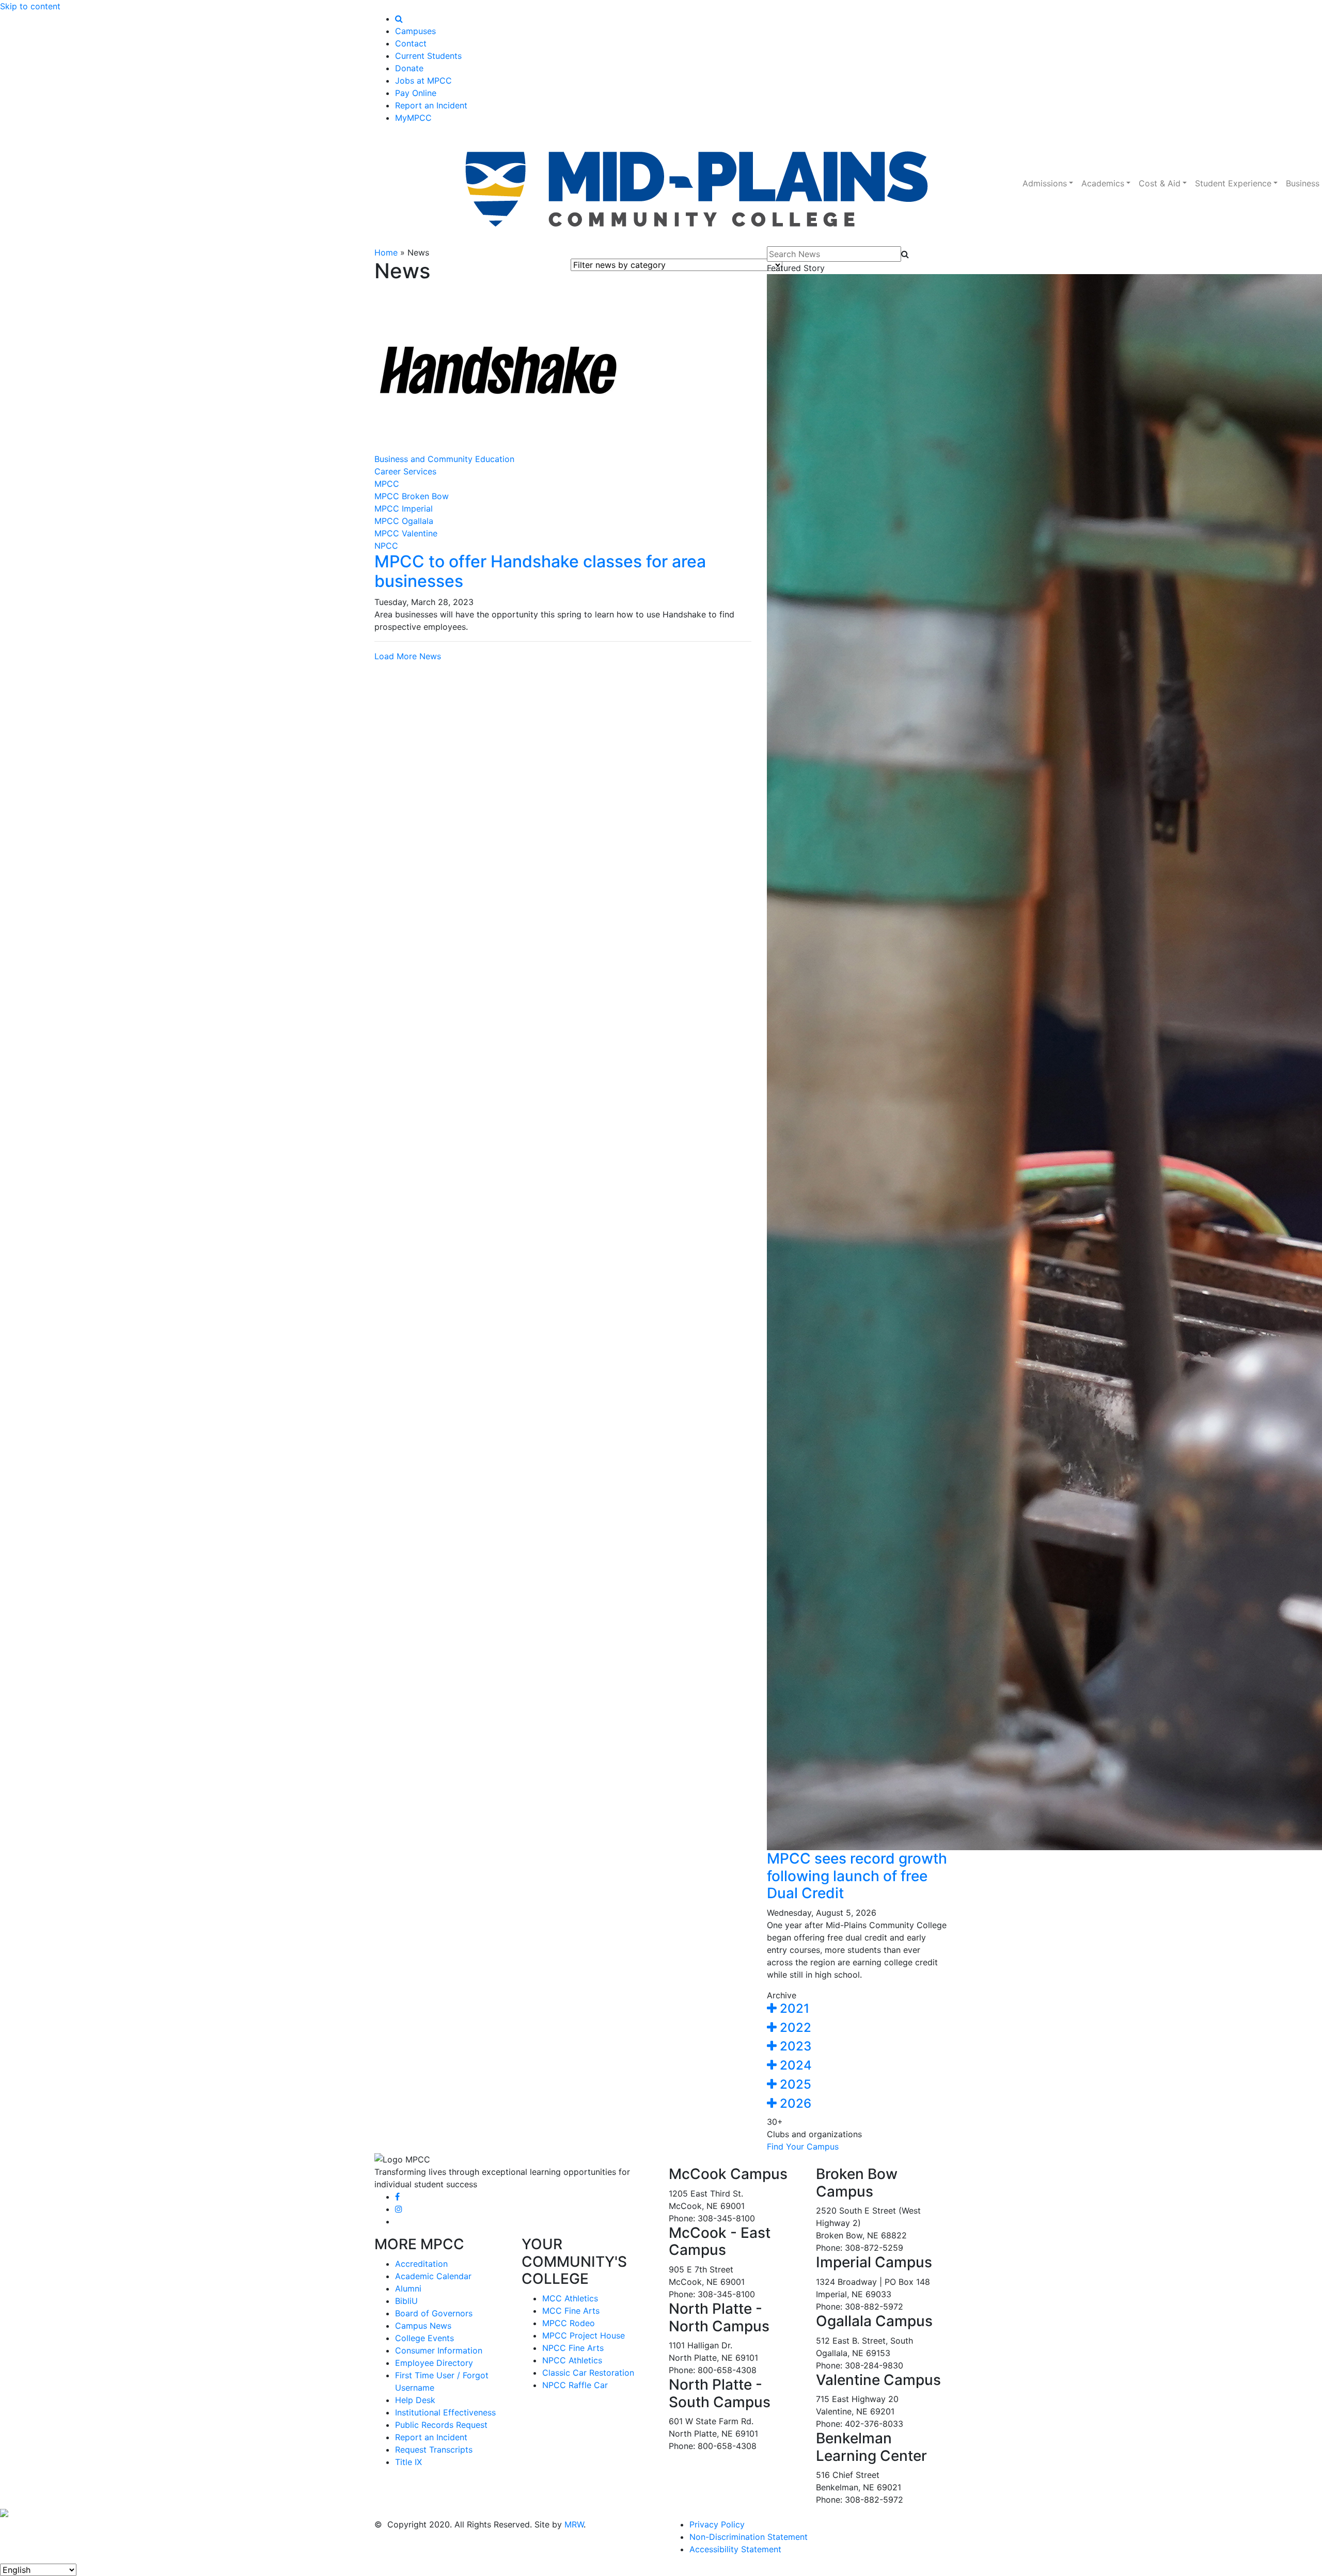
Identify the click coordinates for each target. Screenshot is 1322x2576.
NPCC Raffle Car (575, 2385)
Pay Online (416, 93)
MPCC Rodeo (569, 2323)
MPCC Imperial (404, 508)
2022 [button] (794, 2028)
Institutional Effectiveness (445, 2412)
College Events (424, 2338)
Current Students (428, 56)
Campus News (423, 2326)
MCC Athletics (570, 2298)
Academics (1103, 183)
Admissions (1045, 183)
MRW (574, 2524)
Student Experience (1233, 183)
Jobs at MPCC (423, 81)
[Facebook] (397, 2197)
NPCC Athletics (572, 2360)
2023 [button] (794, 2046)
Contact (411, 43)
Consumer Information (439, 2350)
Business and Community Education (444, 459)
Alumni (408, 2288)
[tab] (857, 2009)
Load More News (408, 656)
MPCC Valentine (406, 533)
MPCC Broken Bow (412, 496)
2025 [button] (794, 2084)
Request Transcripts (434, 2450)
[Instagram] (399, 2209)
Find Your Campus (803, 2146)
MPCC (387, 484)
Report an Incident (431, 105)
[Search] (399, 19)
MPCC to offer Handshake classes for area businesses (540, 571)
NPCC (386, 546)
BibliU (406, 2301)
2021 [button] (793, 2008)
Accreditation (421, 2264)
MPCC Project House (584, 2335)
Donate (409, 68)
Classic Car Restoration (588, 2373)
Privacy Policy (717, 2524)
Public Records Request (441, 2425)
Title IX (408, 2462)
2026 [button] (794, 2103)
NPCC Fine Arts (573, 2348)
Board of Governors (434, 2313)
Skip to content (30, 6)
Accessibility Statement (735, 2549)
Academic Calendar (433, 2276)
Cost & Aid (1160, 183)
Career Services (405, 471)
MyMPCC (413, 118)
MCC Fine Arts (571, 2311)
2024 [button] (794, 2065)
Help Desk (415, 2400)
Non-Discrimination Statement (749, 2537)
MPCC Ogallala (404, 521)
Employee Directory (434, 2363)
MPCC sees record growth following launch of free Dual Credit (857, 1876)
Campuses (415, 31)
